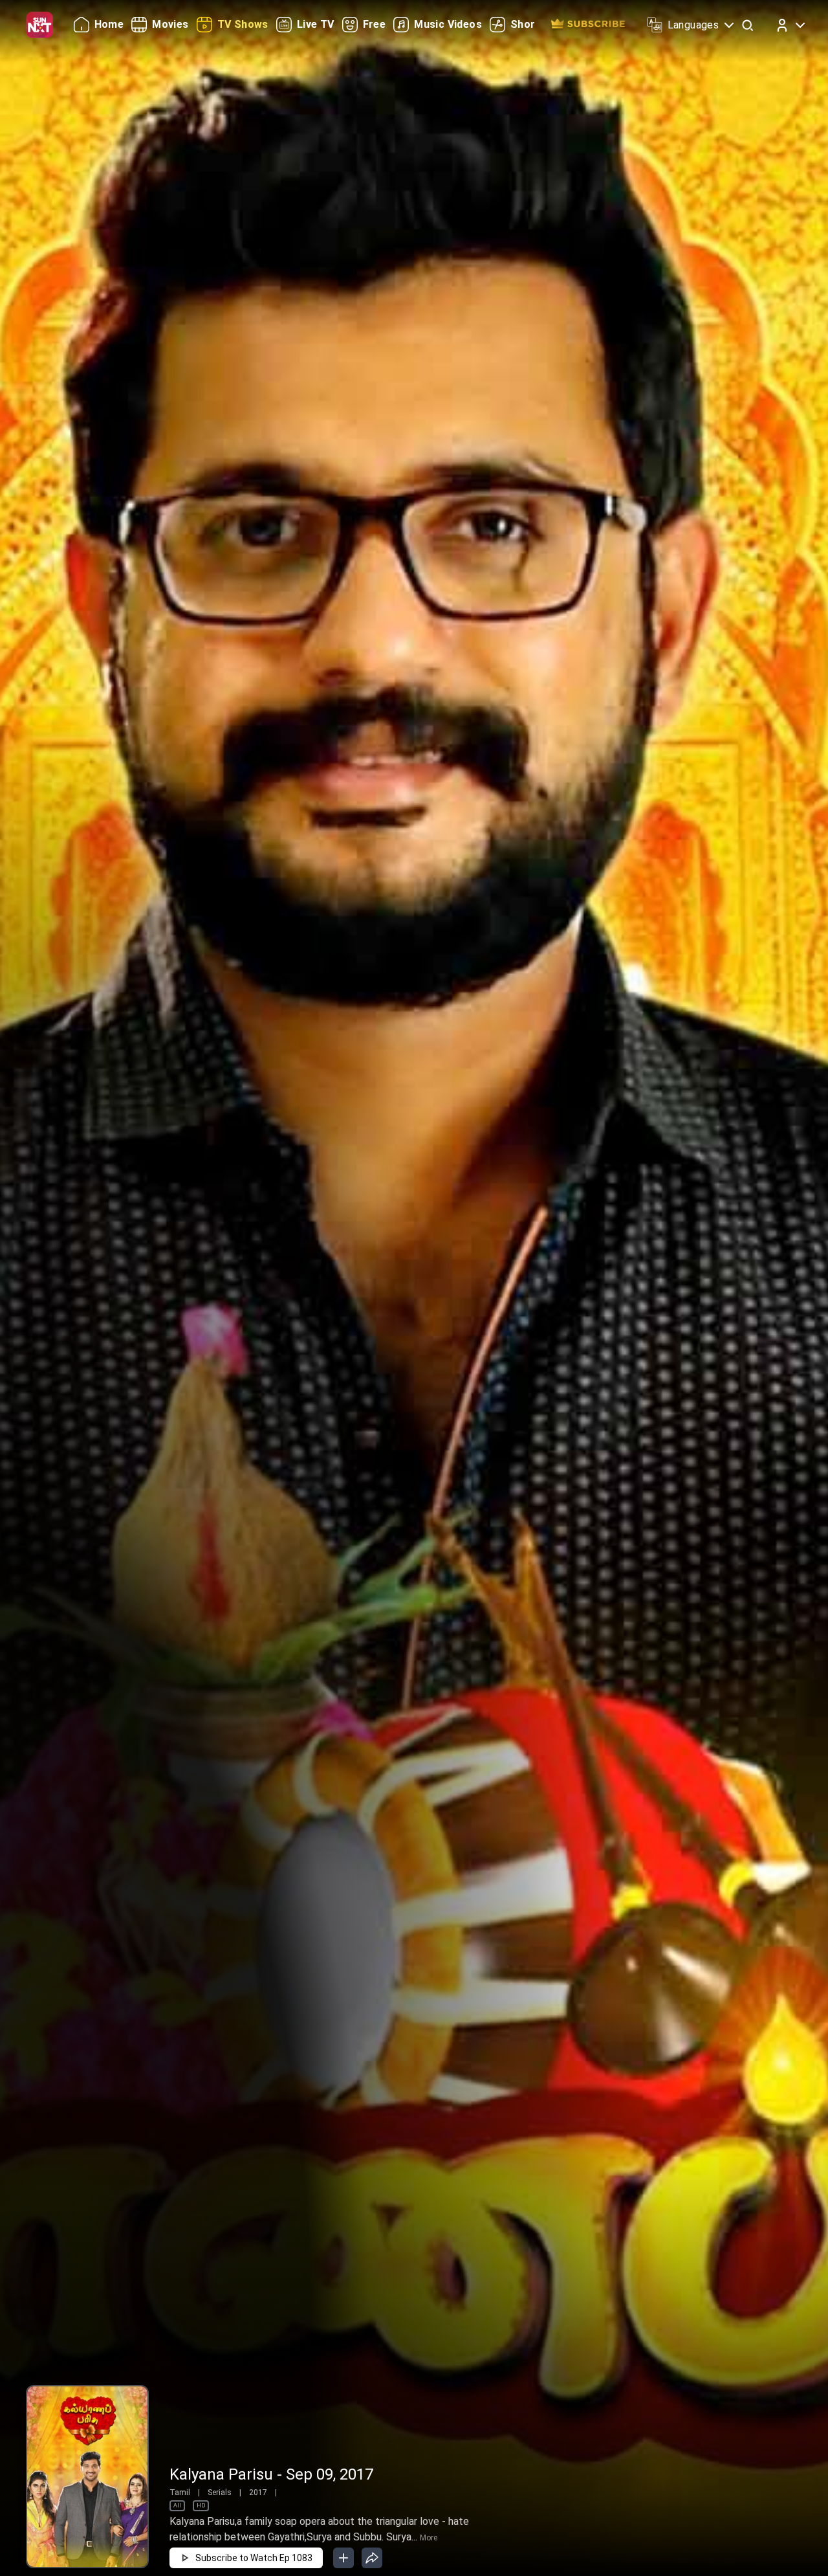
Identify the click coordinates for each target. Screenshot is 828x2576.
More (429, 2538)
